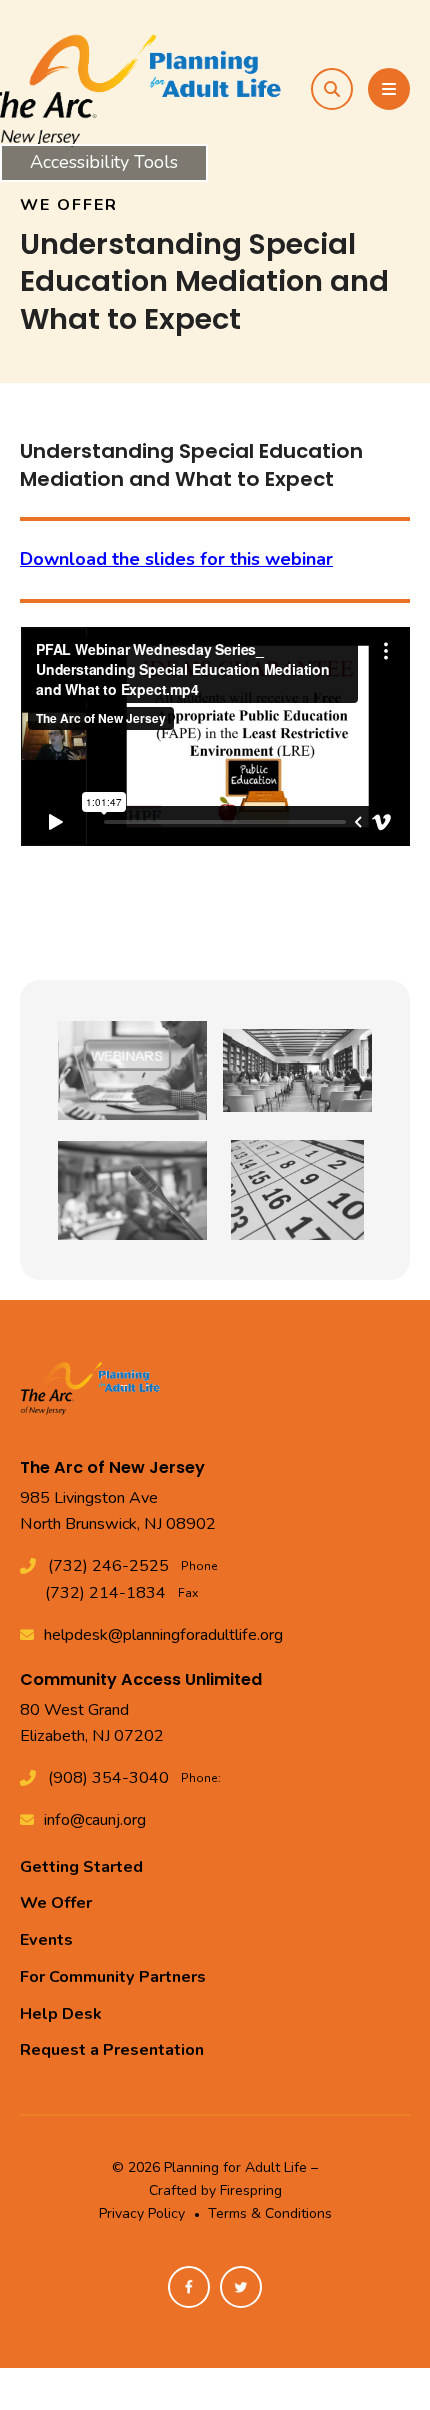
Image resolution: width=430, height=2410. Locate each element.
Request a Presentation (112, 2050)
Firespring (251, 2190)
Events (46, 1940)
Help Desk (61, 2014)
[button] (332, 89)
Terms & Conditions (270, 2213)
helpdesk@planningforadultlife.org (163, 1635)
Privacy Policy (142, 2213)
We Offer (56, 1903)
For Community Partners (113, 1977)
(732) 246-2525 (108, 1566)
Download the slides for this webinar (176, 559)
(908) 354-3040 (108, 1778)
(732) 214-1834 (105, 1593)
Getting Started (81, 1867)
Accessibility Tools (104, 162)
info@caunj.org (95, 1820)
